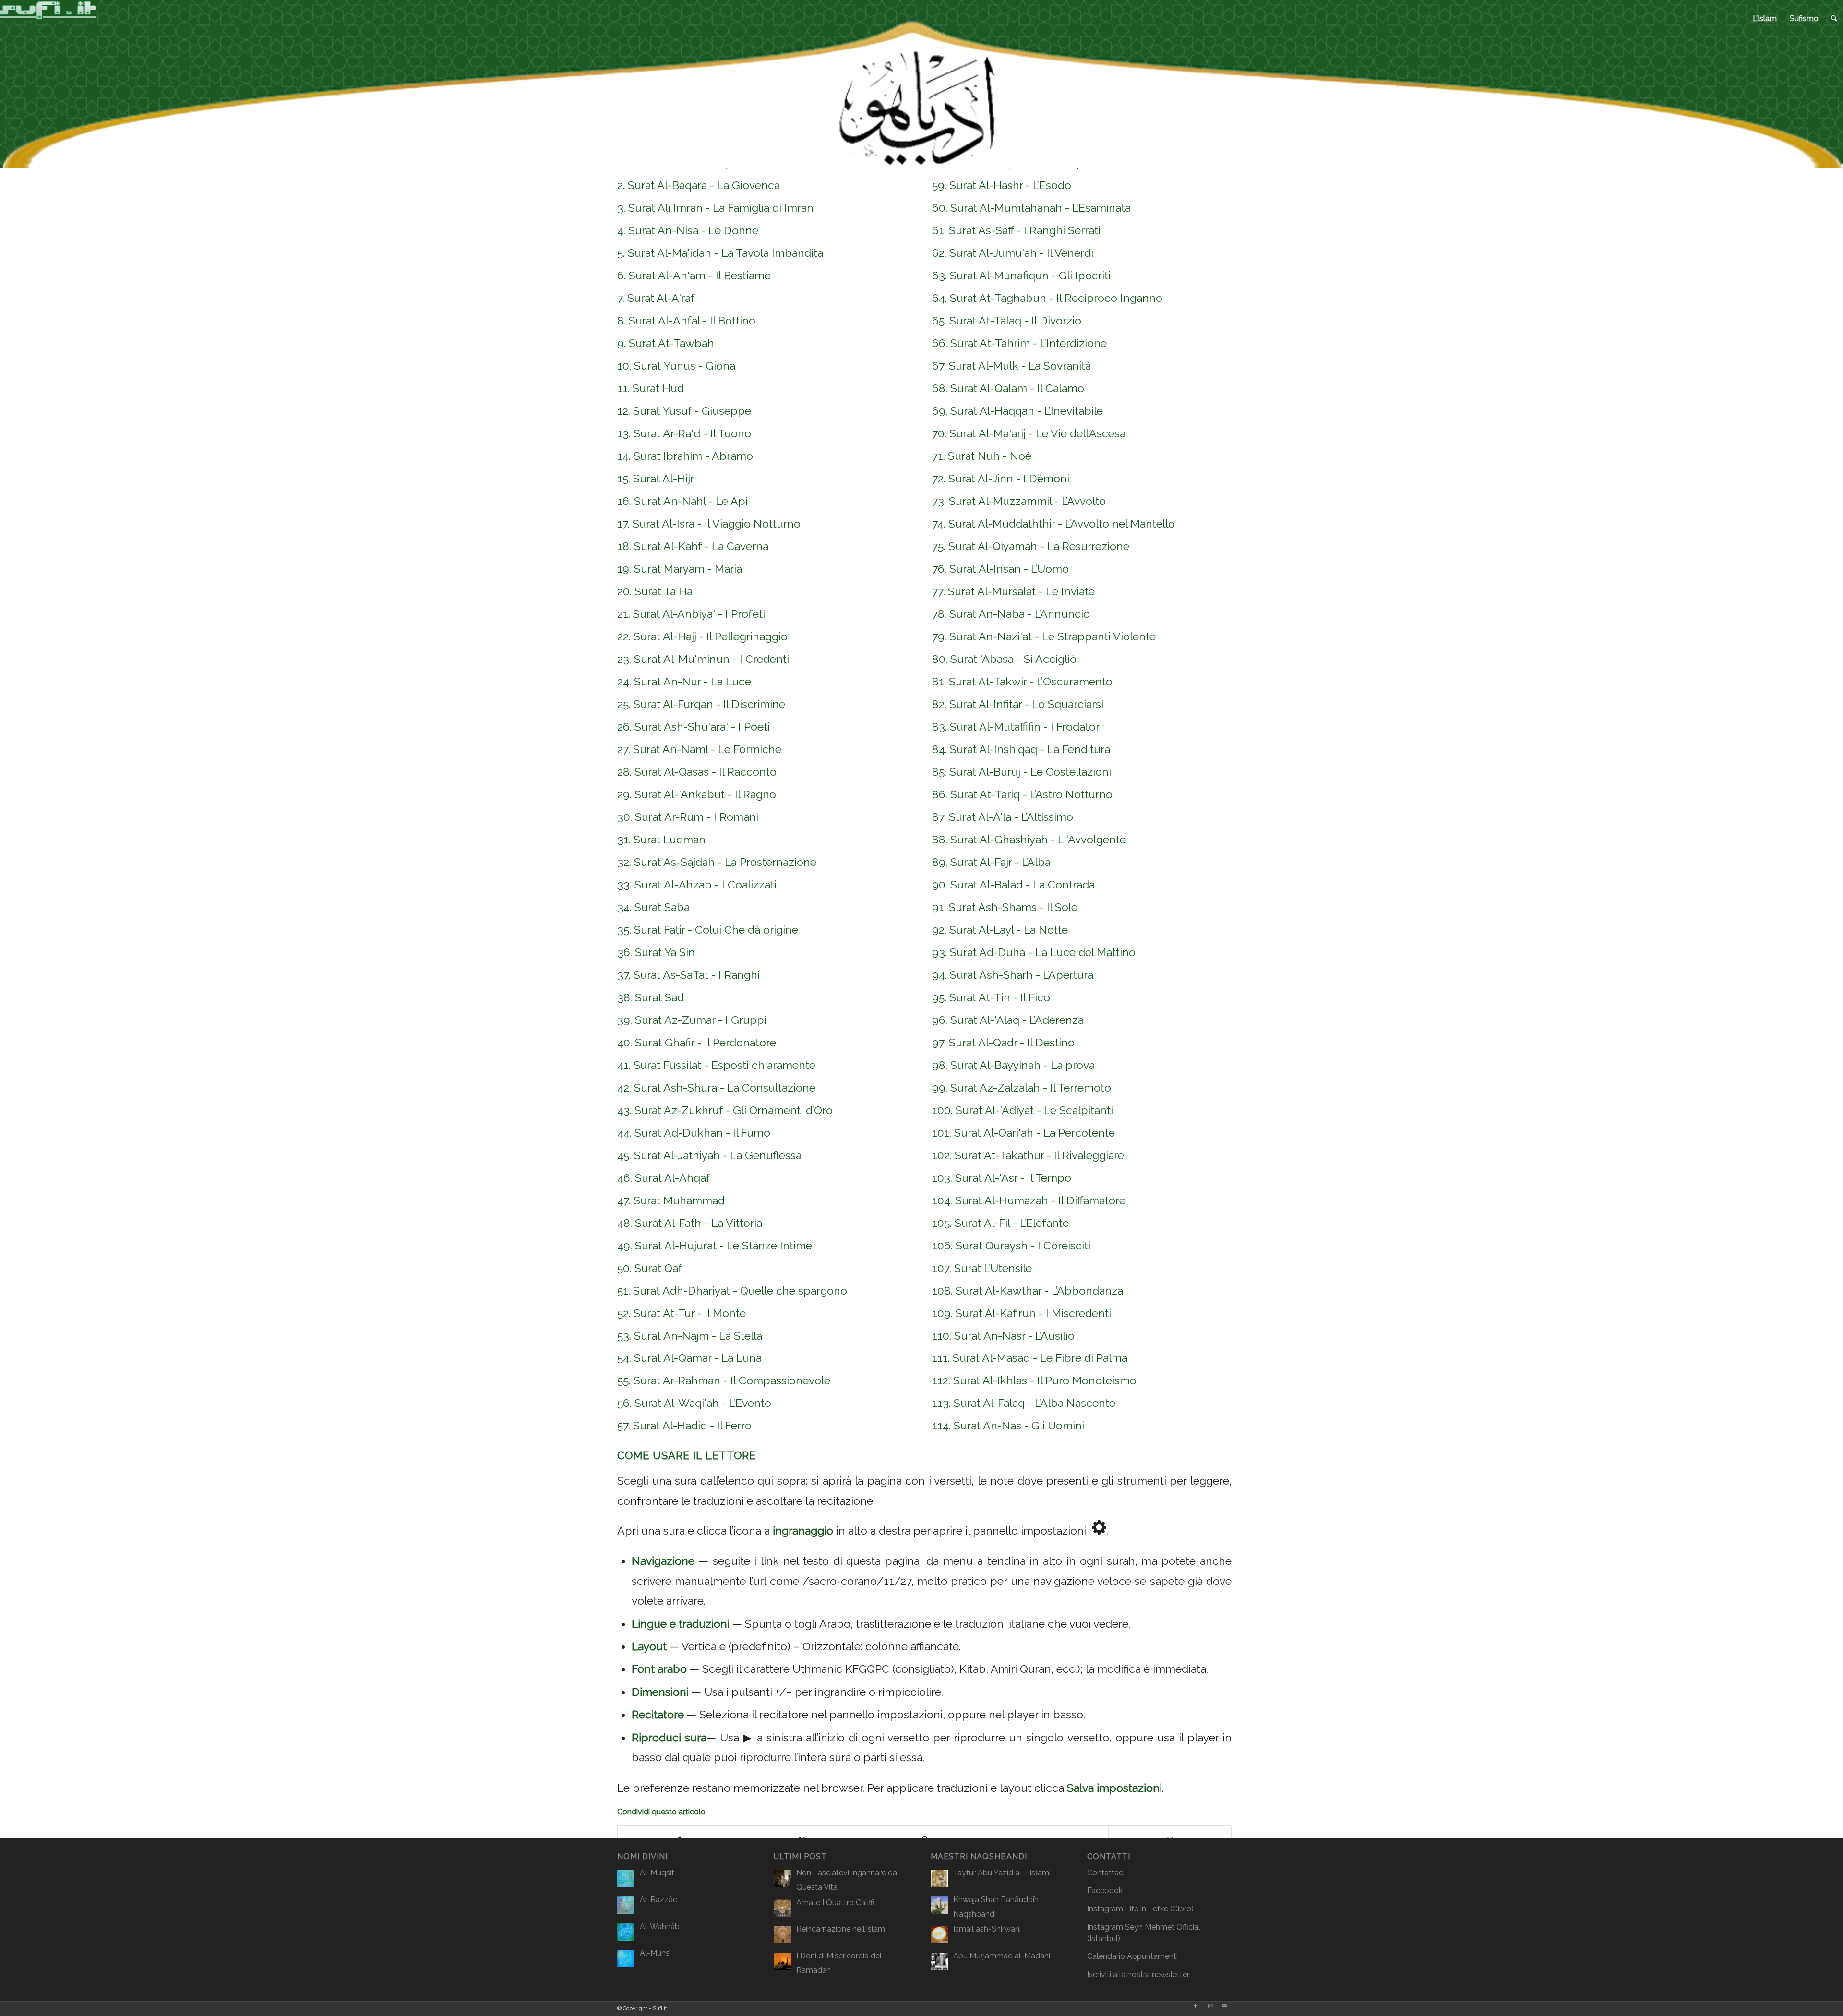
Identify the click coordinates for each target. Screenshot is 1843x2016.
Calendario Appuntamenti (1132, 1956)
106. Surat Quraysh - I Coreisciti (1011, 1245)
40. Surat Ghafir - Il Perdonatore (697, 1042)
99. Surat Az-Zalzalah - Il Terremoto (1022, 1087)
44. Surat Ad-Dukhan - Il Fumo (694, 1133)
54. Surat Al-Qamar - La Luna (689, 1358)
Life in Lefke (1147, 1909)
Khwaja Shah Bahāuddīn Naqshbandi (996, 1907)
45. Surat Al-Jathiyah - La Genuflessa (709, 1155)
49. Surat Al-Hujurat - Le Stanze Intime (715, 1245)
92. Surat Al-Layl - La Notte (1000, 930)
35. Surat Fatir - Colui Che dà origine (708, 930)
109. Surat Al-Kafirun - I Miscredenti (1022, 1313)
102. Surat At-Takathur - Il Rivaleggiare (1028, 1155)
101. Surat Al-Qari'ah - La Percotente (1023, 1133)
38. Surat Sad (651, 997)
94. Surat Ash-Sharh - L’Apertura (1013, 975)
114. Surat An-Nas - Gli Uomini (1008, 1425)
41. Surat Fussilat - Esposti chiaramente (716, 1065)
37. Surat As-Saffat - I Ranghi (688, 975)
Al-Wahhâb (660, 1926)
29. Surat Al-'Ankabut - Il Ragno (697, 794)
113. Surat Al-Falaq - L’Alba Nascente (1024, 1403)
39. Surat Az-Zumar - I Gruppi (692, 1020)
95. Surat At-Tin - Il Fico (991, 997)
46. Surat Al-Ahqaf (664, 1178)
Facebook (1105, 1890)
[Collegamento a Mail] (1224, 2006)
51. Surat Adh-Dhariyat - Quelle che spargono (732, 1290)
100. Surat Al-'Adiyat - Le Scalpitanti (1023, 1110)
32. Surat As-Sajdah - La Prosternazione (717, 862)
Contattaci (1106, 1873)
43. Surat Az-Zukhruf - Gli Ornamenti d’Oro (725, 1110)
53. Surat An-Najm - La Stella (690, 1336)
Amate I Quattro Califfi (835, 1902)
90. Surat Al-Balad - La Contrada (1013, 884)
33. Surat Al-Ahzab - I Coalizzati (697, 884)
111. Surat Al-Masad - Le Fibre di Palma (1030, 1358)
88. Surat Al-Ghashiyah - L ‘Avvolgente (1029, 839)
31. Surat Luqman (661, 839)
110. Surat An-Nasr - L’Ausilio (1003, 1336)
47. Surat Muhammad (671, 1200)
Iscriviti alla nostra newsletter (1138, 1974)
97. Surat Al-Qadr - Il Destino (1003, 1042)
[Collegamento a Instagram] (1210, 2006)
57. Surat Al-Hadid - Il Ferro (684, 1425)
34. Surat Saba (653, 907)
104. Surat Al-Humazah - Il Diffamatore (1029, 1200)
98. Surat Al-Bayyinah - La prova (1013, 1065)
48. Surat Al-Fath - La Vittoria (690, 1223)
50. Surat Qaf (650, 1268)
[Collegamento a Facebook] (1196, 2006)
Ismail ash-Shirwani (987, 1929)
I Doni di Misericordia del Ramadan (839, 1963)
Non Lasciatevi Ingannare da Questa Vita (847, 1880)
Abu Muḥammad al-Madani (1002, 1956)
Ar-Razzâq (659, 1900)
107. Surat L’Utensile (982, 1268)
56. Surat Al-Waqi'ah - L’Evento (694, 1403)
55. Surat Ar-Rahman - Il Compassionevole (724, 1380)
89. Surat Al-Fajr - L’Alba (991, 862)
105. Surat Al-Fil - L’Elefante (1000, 1223)
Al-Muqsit (657, 1873)
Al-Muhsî (655, 1953)
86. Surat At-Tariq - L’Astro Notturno (1022, 794)
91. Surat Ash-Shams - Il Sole (1005, 907)
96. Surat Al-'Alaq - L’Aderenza (1008, 1020)
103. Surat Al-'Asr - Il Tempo (1002, 1178)
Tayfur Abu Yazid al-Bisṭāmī (1002, 1873)
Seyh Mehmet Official (1163, 1927)
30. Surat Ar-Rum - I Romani (688, 817)
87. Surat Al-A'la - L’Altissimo (1003, 817)
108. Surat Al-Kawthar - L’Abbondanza (1028, 1290)
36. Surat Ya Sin (656, 952)
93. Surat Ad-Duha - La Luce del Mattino (1034, 952)
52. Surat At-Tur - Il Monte (682, 1313)
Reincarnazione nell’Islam (841, 1929)
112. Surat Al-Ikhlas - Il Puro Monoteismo (1034, 1380)
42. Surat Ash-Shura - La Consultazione (716, 1087)
